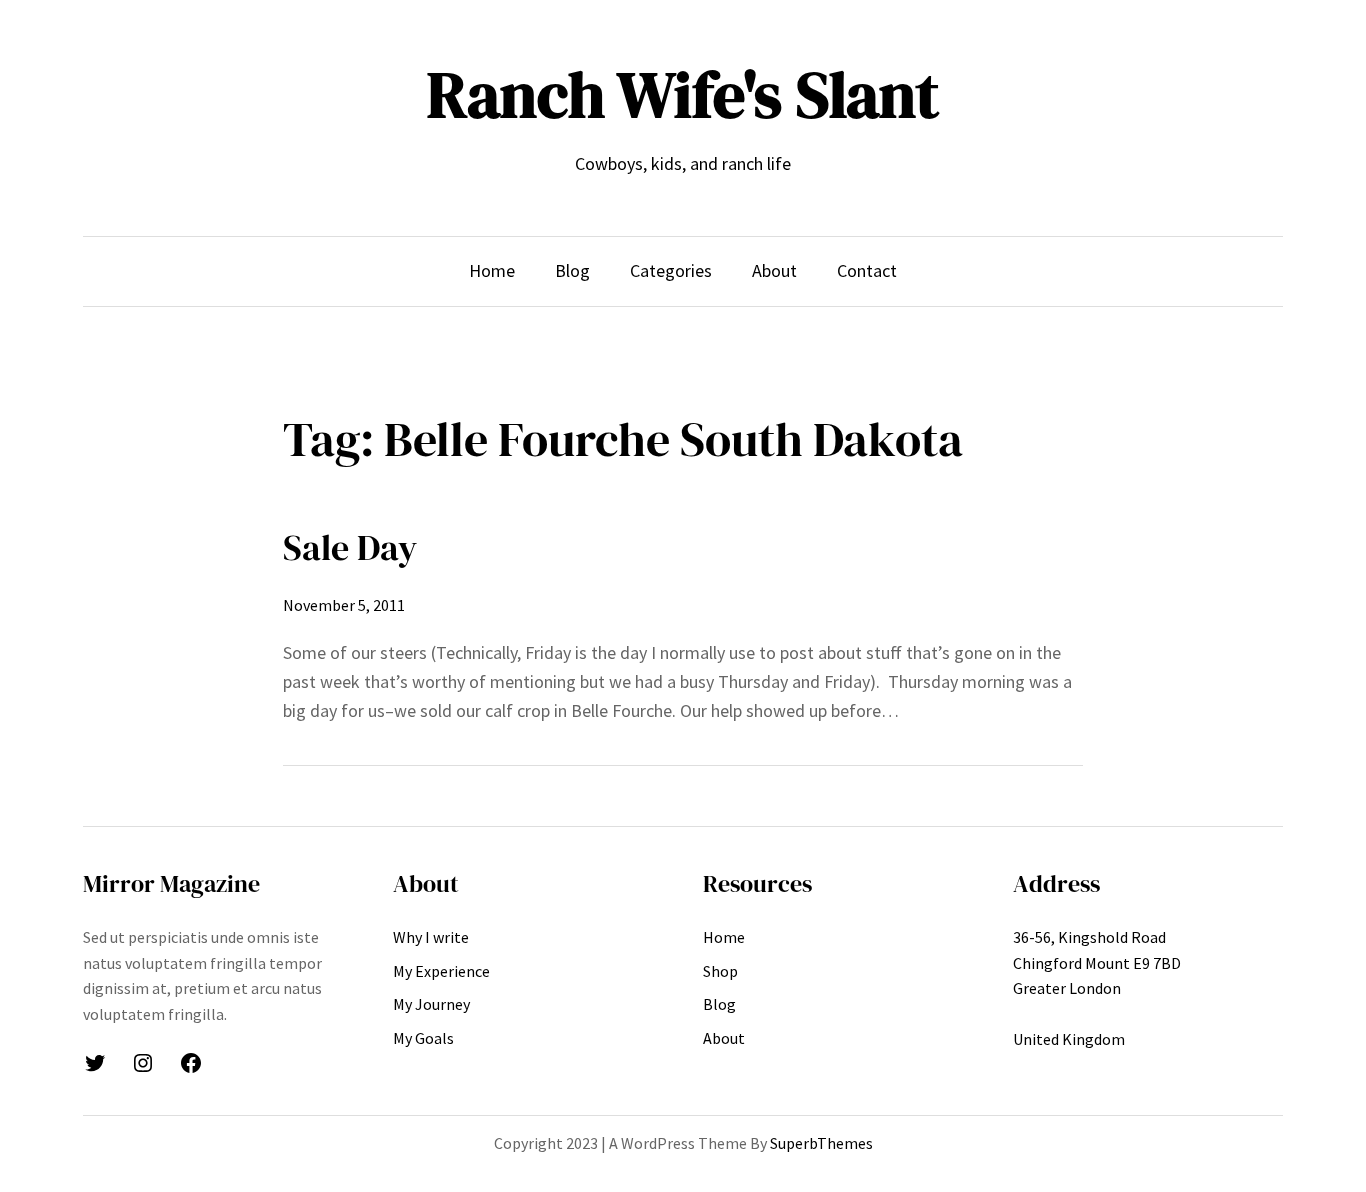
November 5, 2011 (344, 605)
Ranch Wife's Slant (683, 94)
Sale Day (350, 547)
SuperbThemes (821, 1143)
